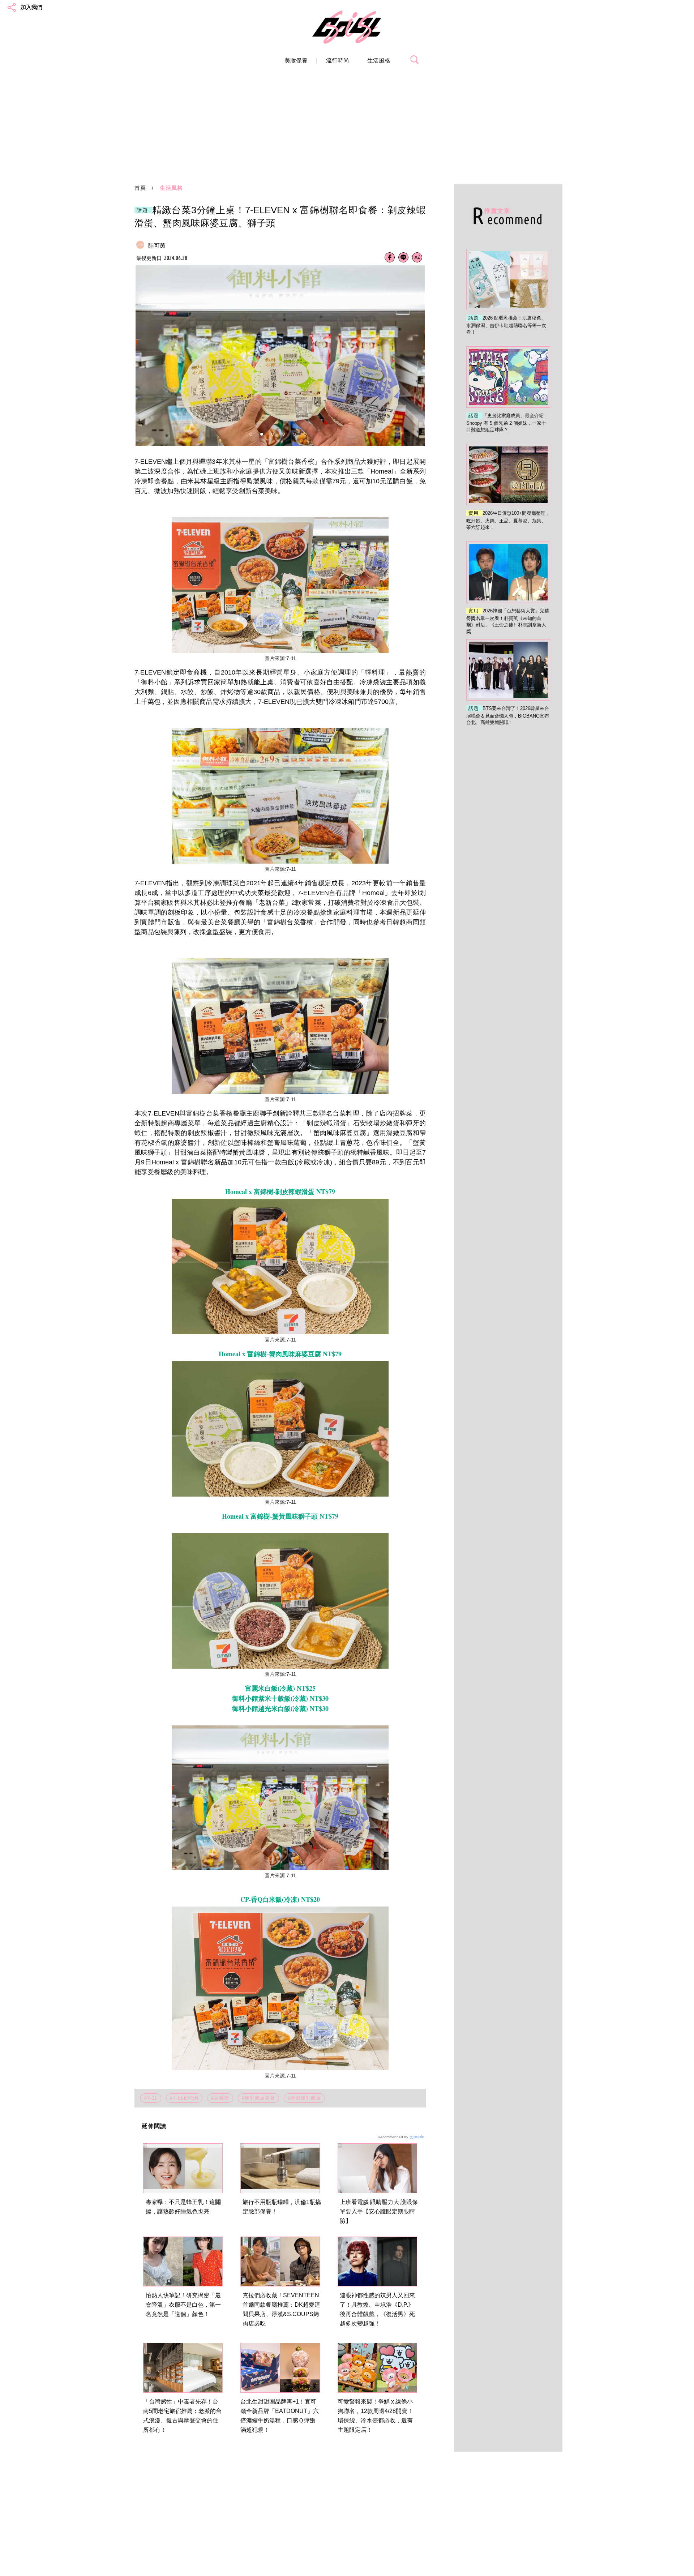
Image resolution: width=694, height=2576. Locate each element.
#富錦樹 (220, 2098)
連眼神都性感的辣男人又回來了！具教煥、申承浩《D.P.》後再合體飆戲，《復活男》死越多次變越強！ (377, 2309)
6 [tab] (305, 434)
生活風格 (379, 61)
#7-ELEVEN (184, 2098)
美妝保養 (296, 61)
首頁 (140, 188)
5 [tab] (294, 434)
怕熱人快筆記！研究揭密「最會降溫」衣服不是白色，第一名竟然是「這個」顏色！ (183, 2305)
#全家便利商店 (304, 2098)
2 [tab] (262, 434)
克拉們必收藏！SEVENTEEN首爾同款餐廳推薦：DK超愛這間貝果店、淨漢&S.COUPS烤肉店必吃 (281, 2309)
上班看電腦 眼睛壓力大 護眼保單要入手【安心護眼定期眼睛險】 (379, 2211)
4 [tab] (283, 434)
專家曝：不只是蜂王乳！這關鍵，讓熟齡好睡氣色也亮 (183, 2207)
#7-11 (151, 2098)
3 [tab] (273, 434)
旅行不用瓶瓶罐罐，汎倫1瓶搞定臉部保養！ (282, 2207)
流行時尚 (338, 61)
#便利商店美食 (258, 2098)
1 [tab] (251, 434)
